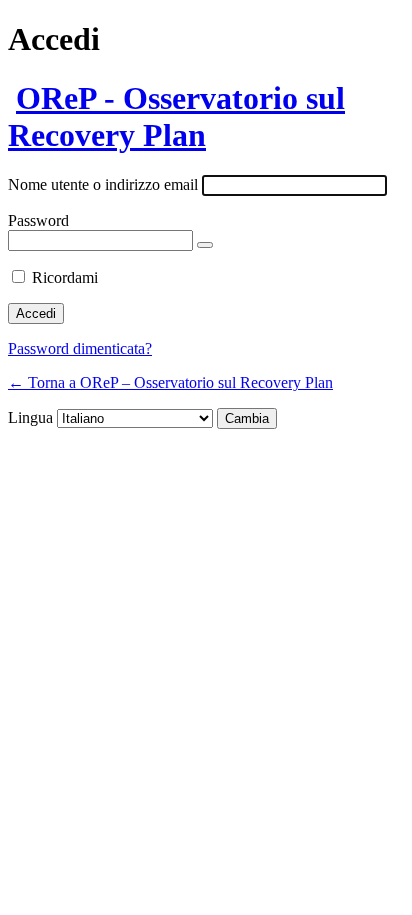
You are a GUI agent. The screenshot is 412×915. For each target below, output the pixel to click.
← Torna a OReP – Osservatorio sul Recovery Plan (170, 382)
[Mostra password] (205, 245)
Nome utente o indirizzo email (103, 184)
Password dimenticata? (80, 348)
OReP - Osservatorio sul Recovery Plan (176, 116)
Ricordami (65, 277)
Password (38, 220)
